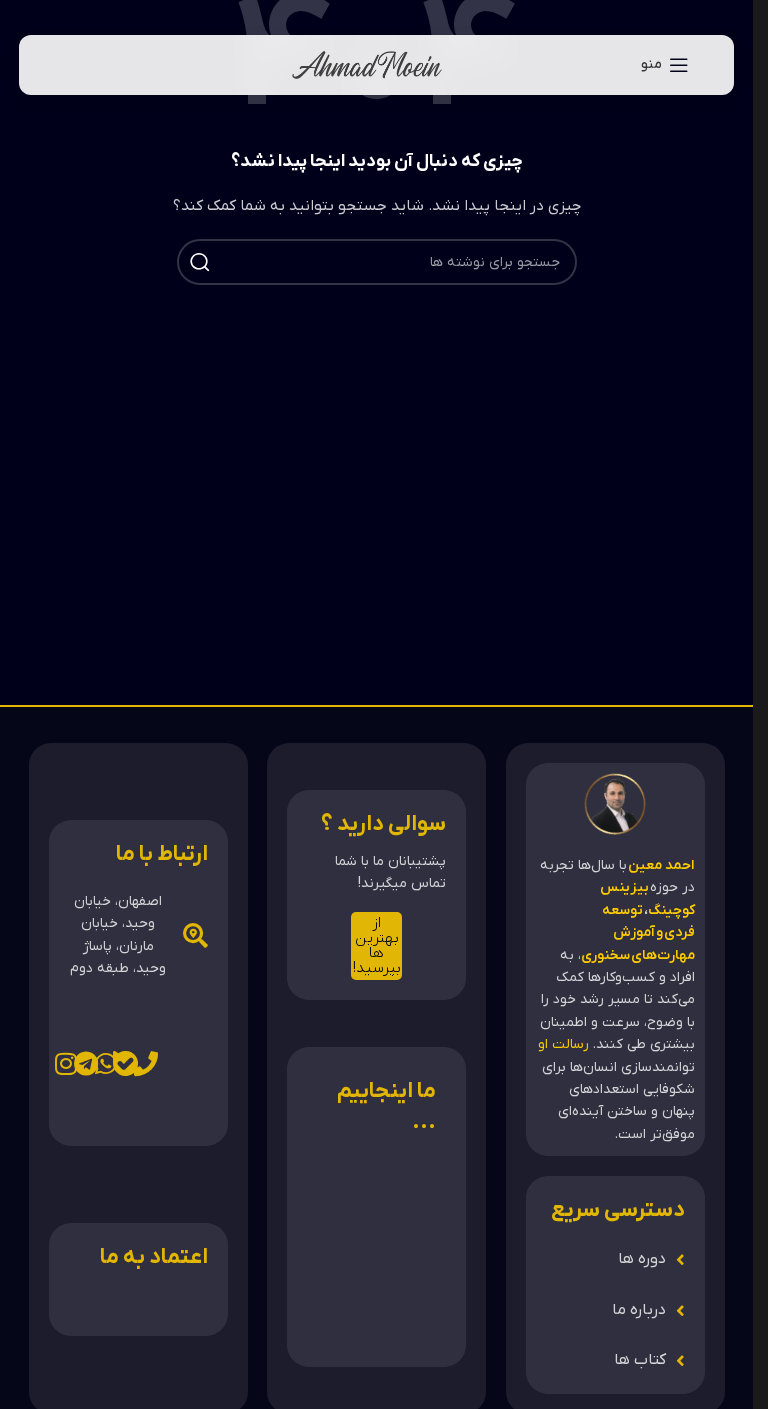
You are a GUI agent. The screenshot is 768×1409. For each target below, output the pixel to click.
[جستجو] (200, 262)
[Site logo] (367, 64)
